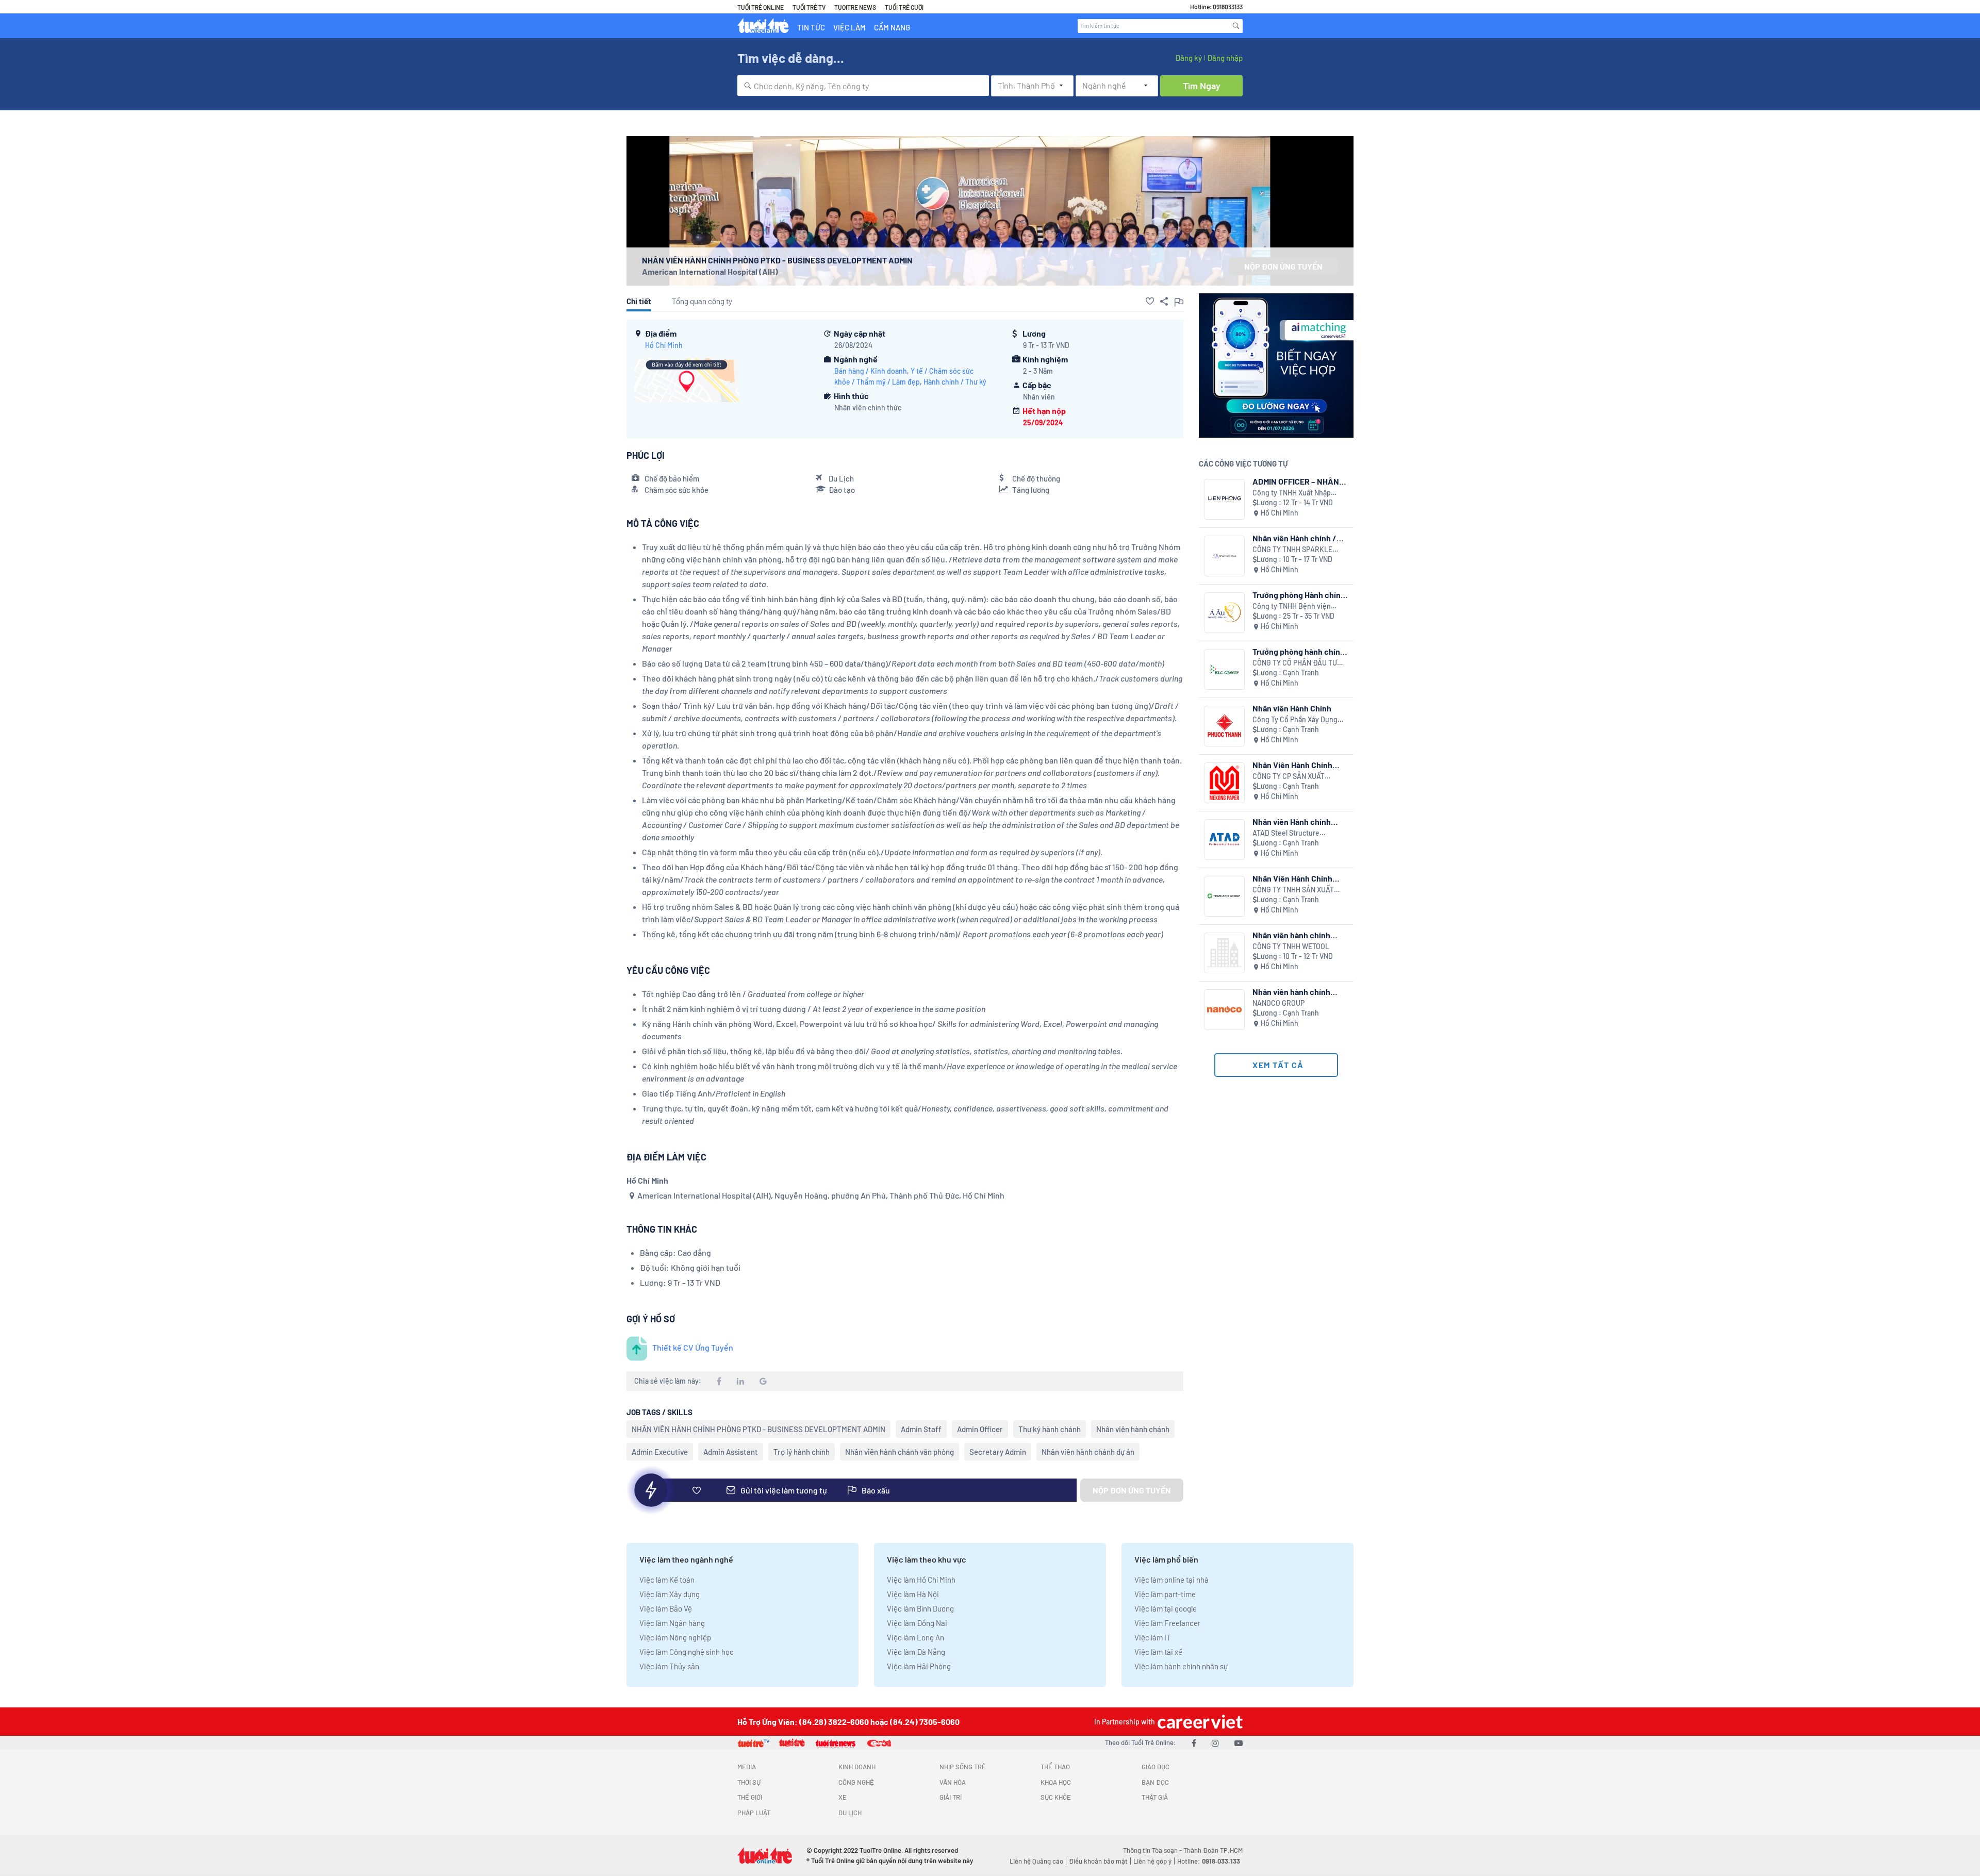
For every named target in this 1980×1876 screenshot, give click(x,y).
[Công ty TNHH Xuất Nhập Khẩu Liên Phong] (1224, 499)
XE (843, 1797)
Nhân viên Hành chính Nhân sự (1292, 821)
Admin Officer (980, 1429)
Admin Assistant (731, 1452)
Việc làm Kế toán (667, 1580)
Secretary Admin (998, 1452)
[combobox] (863, 86)
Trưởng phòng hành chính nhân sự (1299, 651)
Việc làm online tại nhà (1171, 1580)
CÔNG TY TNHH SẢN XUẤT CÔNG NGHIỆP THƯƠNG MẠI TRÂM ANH (1296, 890)
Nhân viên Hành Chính (1292, 708)
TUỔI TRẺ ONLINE (761, 7)
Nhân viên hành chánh (1133, 1429)
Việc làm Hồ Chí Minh (921, 1580)
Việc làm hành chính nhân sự (1181, 1666)
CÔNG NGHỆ (856, 1782)
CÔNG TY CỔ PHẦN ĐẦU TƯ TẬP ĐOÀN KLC (1295, 663)
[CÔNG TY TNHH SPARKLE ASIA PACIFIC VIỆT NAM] (1224, 556)
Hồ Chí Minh (664, 345)
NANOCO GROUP (1278, 1003)
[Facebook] (1194, 1743)
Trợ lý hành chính (802, 1452)
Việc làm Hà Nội (913, 1594)
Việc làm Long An (915, 1637)
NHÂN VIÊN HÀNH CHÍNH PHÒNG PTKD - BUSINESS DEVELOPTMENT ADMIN (758, 1429)
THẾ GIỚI (750, 1797)
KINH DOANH (857, 1767)
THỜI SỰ (749, 1782)
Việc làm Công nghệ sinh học (687, 1652)
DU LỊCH (850, 1813)
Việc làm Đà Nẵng (916, 1652)
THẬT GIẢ (1155, 1797)
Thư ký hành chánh (1050, 1429)
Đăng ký (1189, 58)
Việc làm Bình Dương (920, 1608)
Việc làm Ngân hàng (672, 1623)
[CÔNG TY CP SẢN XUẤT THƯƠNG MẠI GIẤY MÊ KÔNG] (1224, 783)
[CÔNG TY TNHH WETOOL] (1224, 953)
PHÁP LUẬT (754, 1813)
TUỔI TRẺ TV (809, 7)
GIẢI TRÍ (951, 1797)
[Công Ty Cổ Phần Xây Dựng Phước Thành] (1224, 726)
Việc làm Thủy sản (669, 1666)
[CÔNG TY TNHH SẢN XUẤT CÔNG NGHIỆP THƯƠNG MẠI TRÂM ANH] (1224, 896)
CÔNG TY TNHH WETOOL (1291, 946)
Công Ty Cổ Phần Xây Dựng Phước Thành (1295, 720)
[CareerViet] (1199, 1722)
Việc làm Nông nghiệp (675, 1637)
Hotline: (1209, 1861)
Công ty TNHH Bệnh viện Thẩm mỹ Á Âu (1292, 607)
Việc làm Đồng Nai (917, 1623)
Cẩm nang (892, 27)
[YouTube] (1239, 1743)
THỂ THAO (1055, 1767)
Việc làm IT (1153, 1637)
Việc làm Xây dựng (670, 1594)
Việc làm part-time (1165, 1594)
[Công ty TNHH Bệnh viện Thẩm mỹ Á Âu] (1224, 613)
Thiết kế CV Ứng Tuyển (693, 1347)
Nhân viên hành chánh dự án (1088, 1452)
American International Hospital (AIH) (710, 271)
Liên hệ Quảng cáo (1036, 1861)
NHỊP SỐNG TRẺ (963, 1767)
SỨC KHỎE (1056, 1797)
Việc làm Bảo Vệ (666, 1608)
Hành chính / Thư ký (955, 382)
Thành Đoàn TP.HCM (1213, 1850)
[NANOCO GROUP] (1224, 1010)
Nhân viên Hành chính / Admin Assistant (1294, 538)
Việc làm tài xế (1158, 1652)
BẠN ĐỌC (1155, 1782)
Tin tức (811, 27)
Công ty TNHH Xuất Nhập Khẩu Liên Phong (1292, 493)
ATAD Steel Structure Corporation (1286, 833)
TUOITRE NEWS (855, 7)
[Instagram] (1215, 1743)
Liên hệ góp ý (1152, 1861)
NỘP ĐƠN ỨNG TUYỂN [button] (1283, 266)
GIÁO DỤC (1156, 1767)
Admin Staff (921, 1429)
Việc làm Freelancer (1167, 1623)
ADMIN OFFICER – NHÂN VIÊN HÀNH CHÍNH (1296, 481)
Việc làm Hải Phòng (919, 1666)
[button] (1150, 301)
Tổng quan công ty (702, 301)
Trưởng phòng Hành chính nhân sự (1299, 595)
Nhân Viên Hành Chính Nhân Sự (1292, 765)
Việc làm (849, 27)
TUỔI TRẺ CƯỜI (904, 7)
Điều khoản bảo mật (1098, 1861)
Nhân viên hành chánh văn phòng (900, 1452)
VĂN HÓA (953, 1782)
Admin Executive (660, 1452)
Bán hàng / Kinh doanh (871, 371)
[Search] (1236, 26)
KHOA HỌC (1056, 1782)
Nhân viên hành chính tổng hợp (1291, 935)
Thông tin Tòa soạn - (1153, 1850)
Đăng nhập (1225, 58)
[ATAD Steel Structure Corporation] (1224, 840)
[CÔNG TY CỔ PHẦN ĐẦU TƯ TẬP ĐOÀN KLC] (1224, 669)
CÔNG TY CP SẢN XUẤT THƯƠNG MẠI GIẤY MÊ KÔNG (1297, 777)
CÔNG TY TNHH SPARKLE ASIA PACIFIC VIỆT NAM (1292, 550)
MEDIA (747, 1767)
